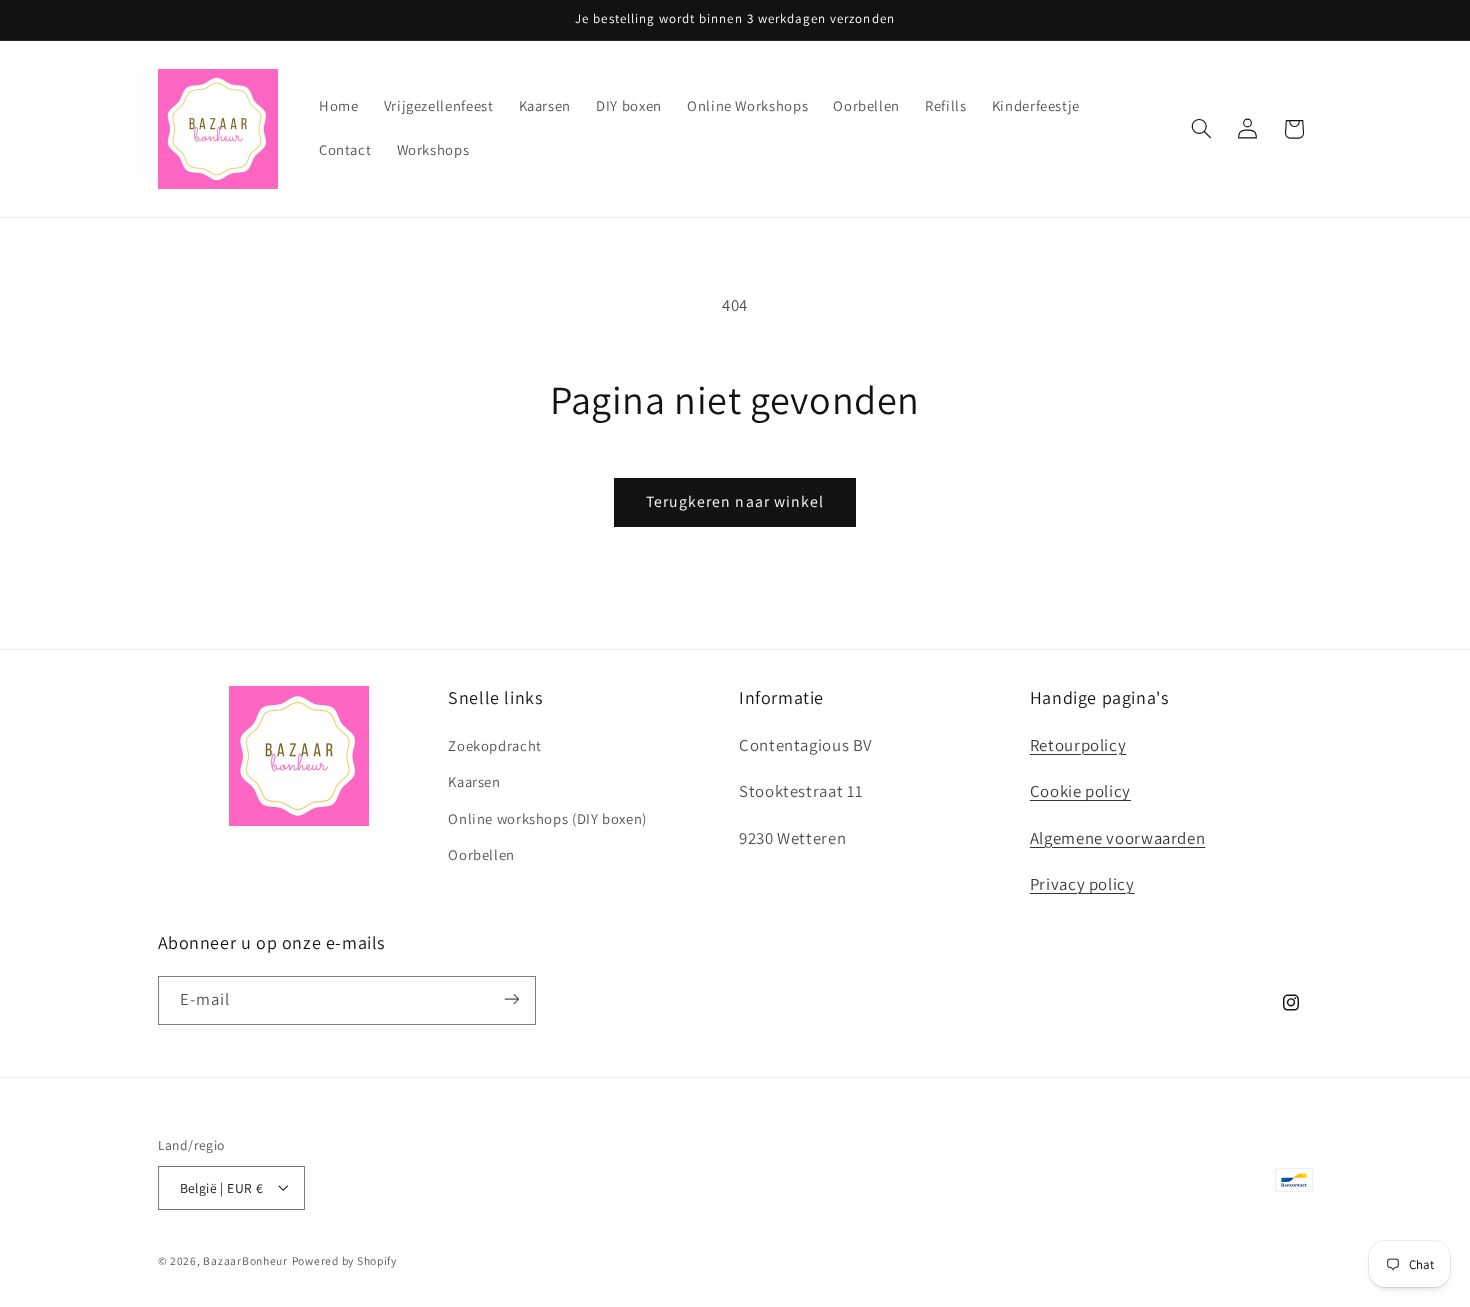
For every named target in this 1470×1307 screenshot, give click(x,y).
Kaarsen (474, 781)
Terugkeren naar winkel (735, 501)
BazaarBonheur (245, 1259)
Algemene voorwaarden (1118, 837)
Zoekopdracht (495, 744)
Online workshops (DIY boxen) (547, 817)
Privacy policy (1082, 884)
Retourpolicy (1078, 744)
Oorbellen (481, 854)
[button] (1201, 129)
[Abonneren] (511, 999)
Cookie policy (1080, 791)
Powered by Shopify (344, 1259)
